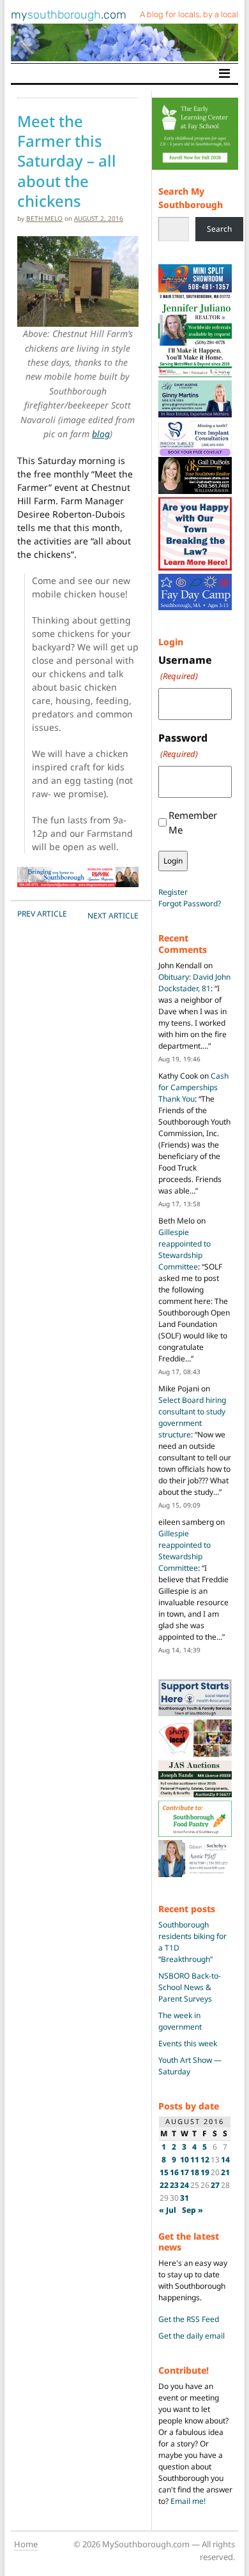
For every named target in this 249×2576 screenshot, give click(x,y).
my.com (69, 15)
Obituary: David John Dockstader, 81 (194, 983)
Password (183, 745)
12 (205, 2160)
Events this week (188, 2043)
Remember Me (193, 822)
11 (195, 2160)
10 (185, 2160)
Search (219, 229)
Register (173, 892)
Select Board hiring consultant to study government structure (192, 1417)
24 (185, 2185)
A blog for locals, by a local (189, 14)
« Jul (168, 2210)
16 (174, 2172)
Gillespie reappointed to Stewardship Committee (185, 1249)
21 (225, 2172)
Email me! (188, 2501)
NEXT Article (113, 916)
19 (205, 2172)
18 (195, 2172)
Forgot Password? (190, 903)
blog (101, 434)
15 (164, 2172)
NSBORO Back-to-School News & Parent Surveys (190, 1987)
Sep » (192, 2210)
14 (225, 2160)
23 (174, 2185)
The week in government (180, 2021)
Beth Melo (44, 218)
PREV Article (42, 914)
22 (164, 2185)
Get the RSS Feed (189, 2319)
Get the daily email (192, 2336)
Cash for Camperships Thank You (193, 1087)
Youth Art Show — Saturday (190, 2066)
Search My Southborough (191, 198)
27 (215, 2185)
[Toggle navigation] (224, 73)
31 (185, 2198)
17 (185, 2172)
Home (26, 2544)
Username (185, 667)
